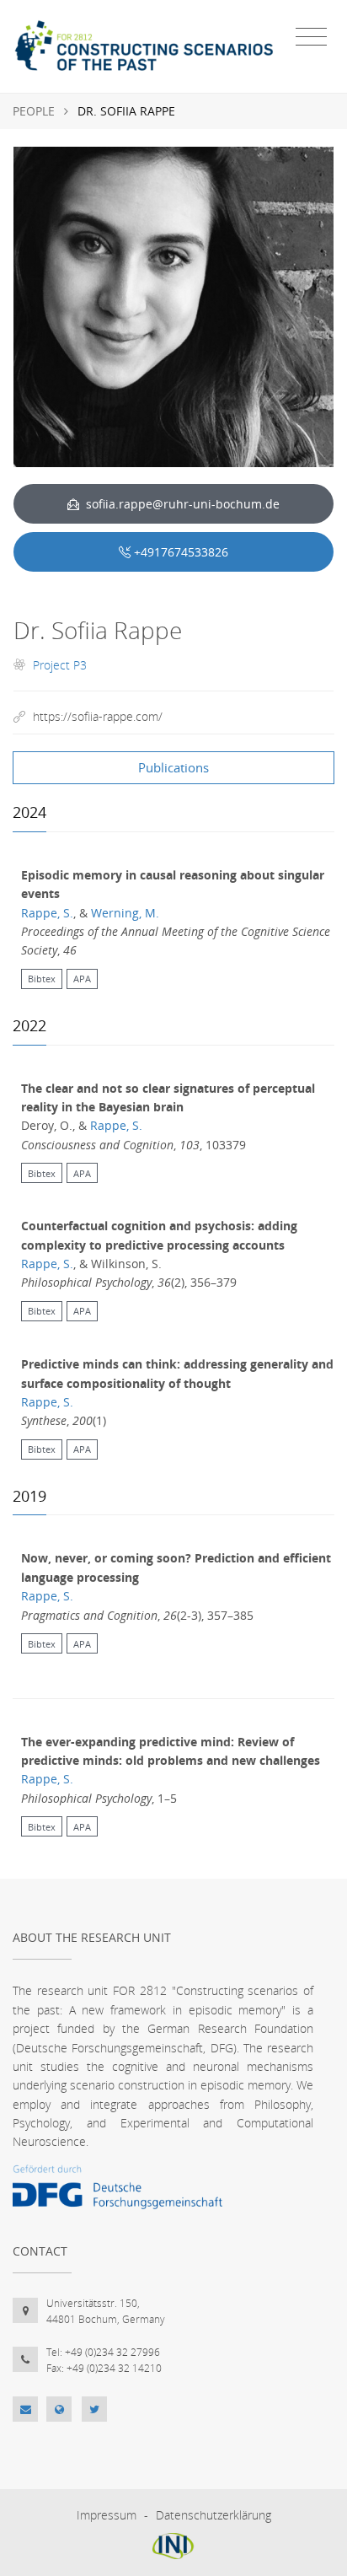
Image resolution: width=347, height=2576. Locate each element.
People (34, 111)
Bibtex (42, 979)
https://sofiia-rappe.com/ (98, 716)
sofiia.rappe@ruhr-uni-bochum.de (181, 504)
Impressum (107, 2515)
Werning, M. (125, 913)
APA (82, 979)
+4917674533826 (181, 552)
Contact (40, 2251)
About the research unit (92, 1937)
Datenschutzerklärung (214, 2515)
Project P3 (60, 665)
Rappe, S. (47, 913)
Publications (173, 767)
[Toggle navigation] (311, 37)
